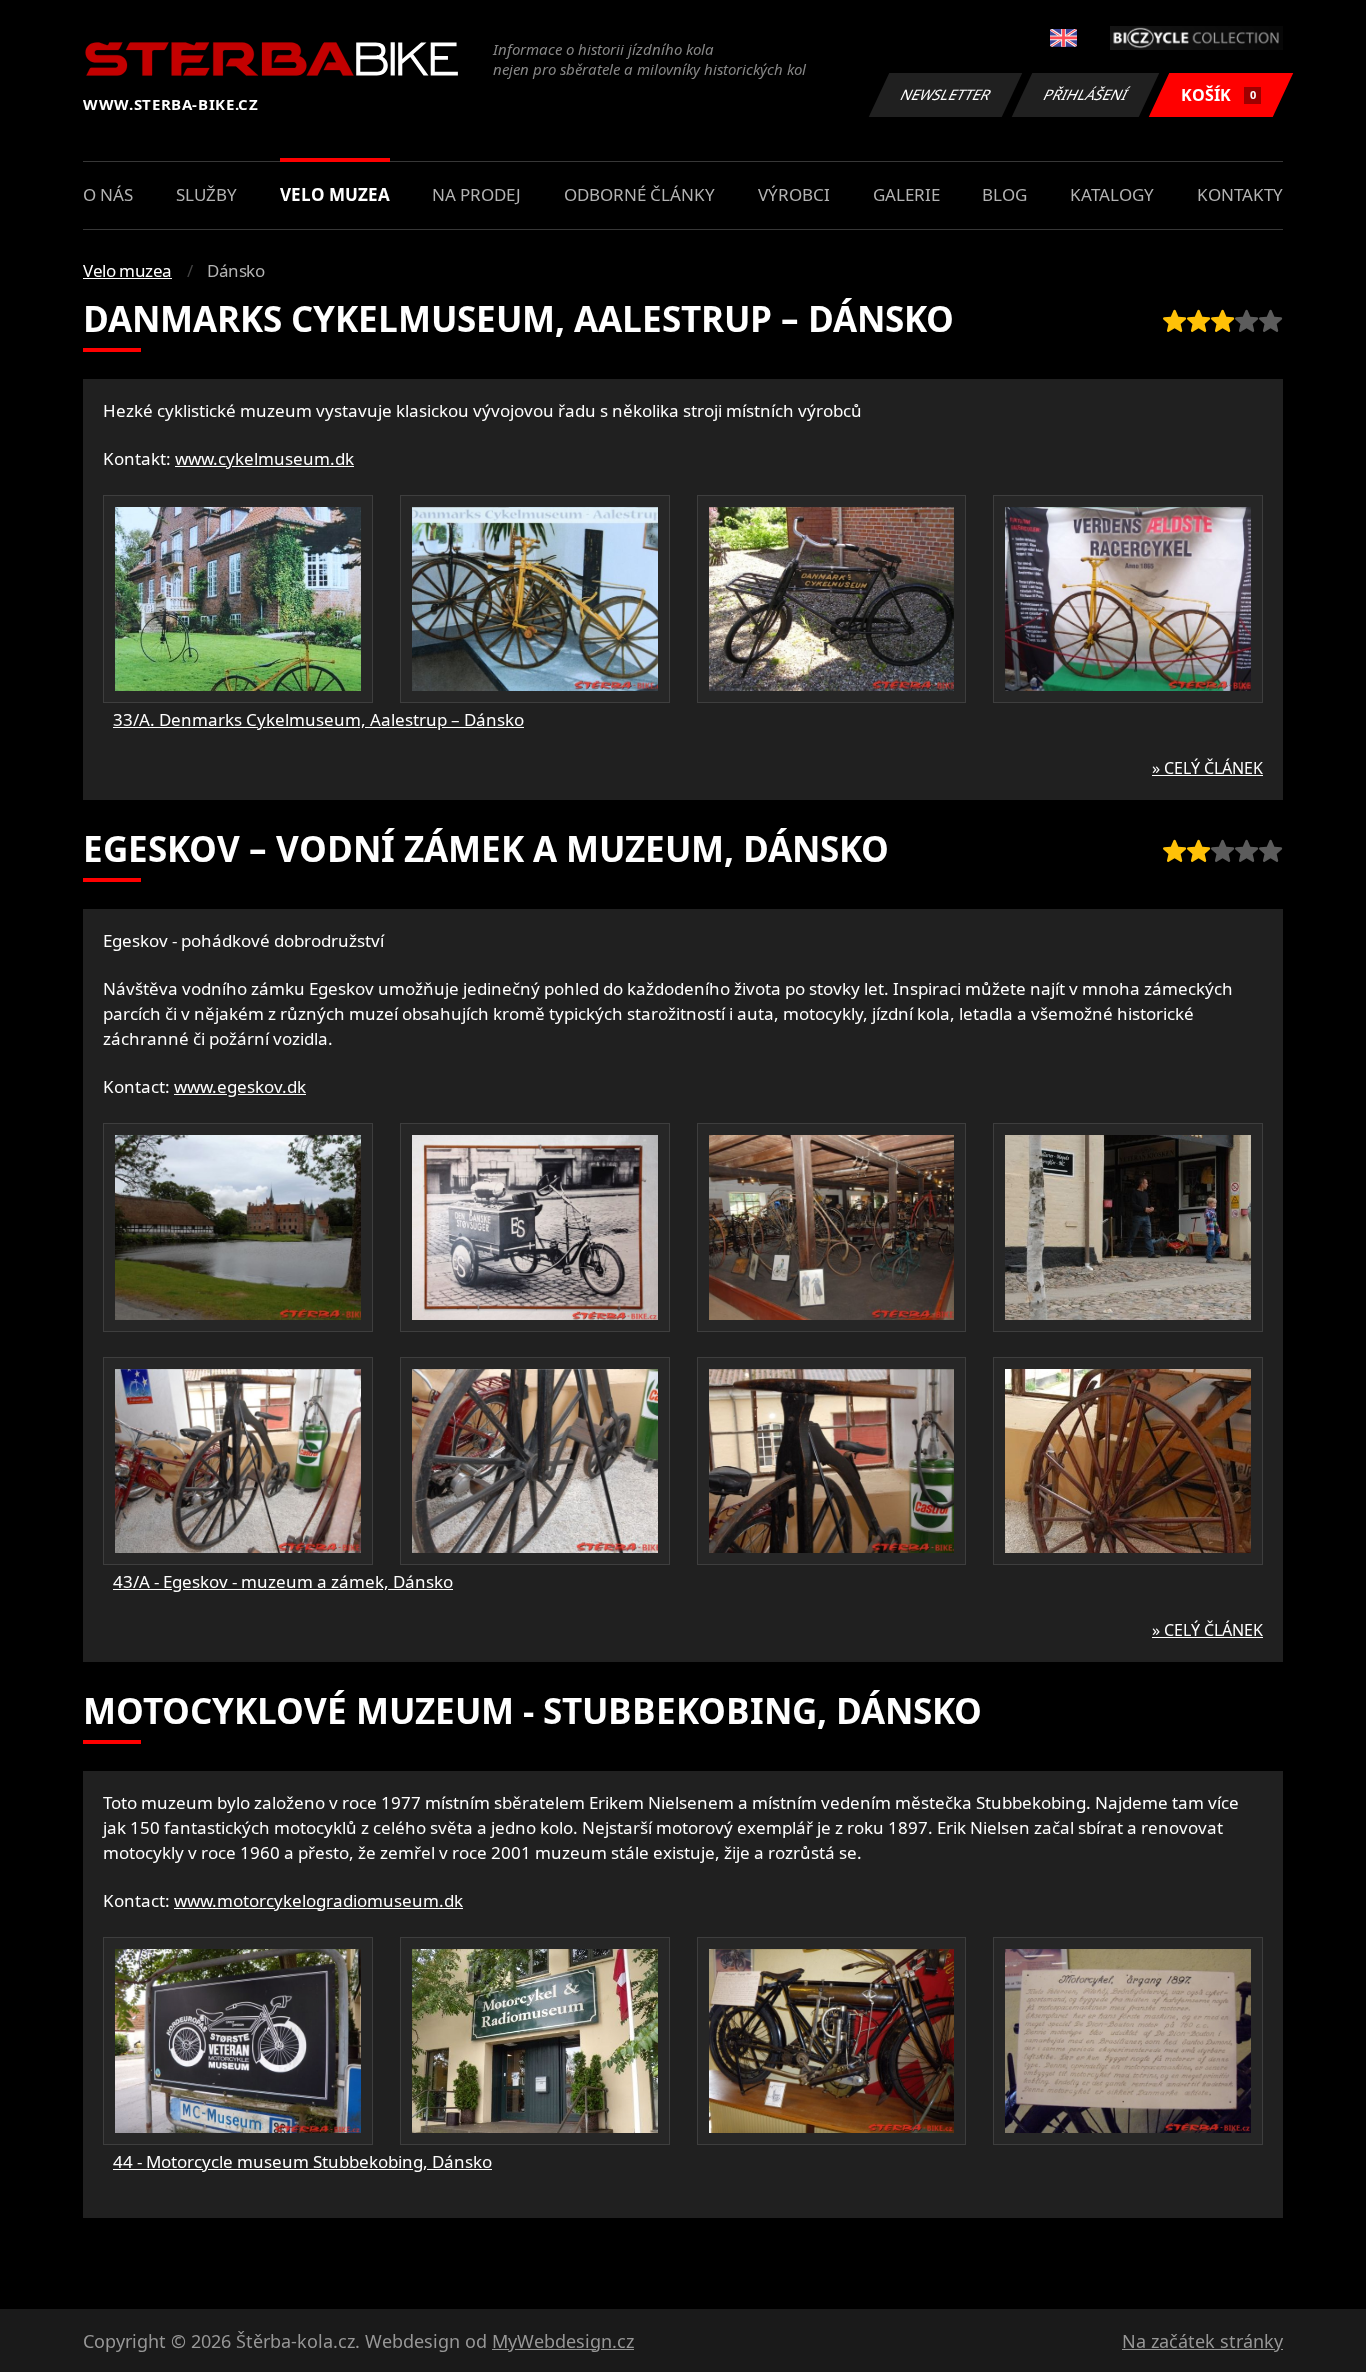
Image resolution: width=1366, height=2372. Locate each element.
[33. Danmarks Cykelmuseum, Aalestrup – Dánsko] (238, 599)
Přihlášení (1086, 94)
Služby (206, 194)
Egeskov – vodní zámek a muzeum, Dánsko (486, 848)
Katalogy (1112, 194)
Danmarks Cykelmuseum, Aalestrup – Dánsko (518, 318)
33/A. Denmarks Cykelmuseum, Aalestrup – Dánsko (318, 719)
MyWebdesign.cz (563, 2341)
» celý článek (1207, 768)
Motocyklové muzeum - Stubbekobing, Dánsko (532, 1710)
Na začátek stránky (1202, 2341)
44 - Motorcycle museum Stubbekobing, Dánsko (302, 2161)
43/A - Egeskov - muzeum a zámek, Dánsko (283, 1581)
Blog (1004, 194)
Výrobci (794, 194)
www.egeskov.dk (240, 1086)
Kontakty (1240, 194)
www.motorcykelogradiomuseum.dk (318, 1900)
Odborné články (639, 194)
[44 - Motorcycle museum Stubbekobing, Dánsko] (238, 2041)
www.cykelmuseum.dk (264, 458)
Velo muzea (335, 194)
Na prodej (476, 194)
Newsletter (946, 94)
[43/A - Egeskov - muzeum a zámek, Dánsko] (238, 1227)
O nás (108, 194)
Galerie (906, 194)
